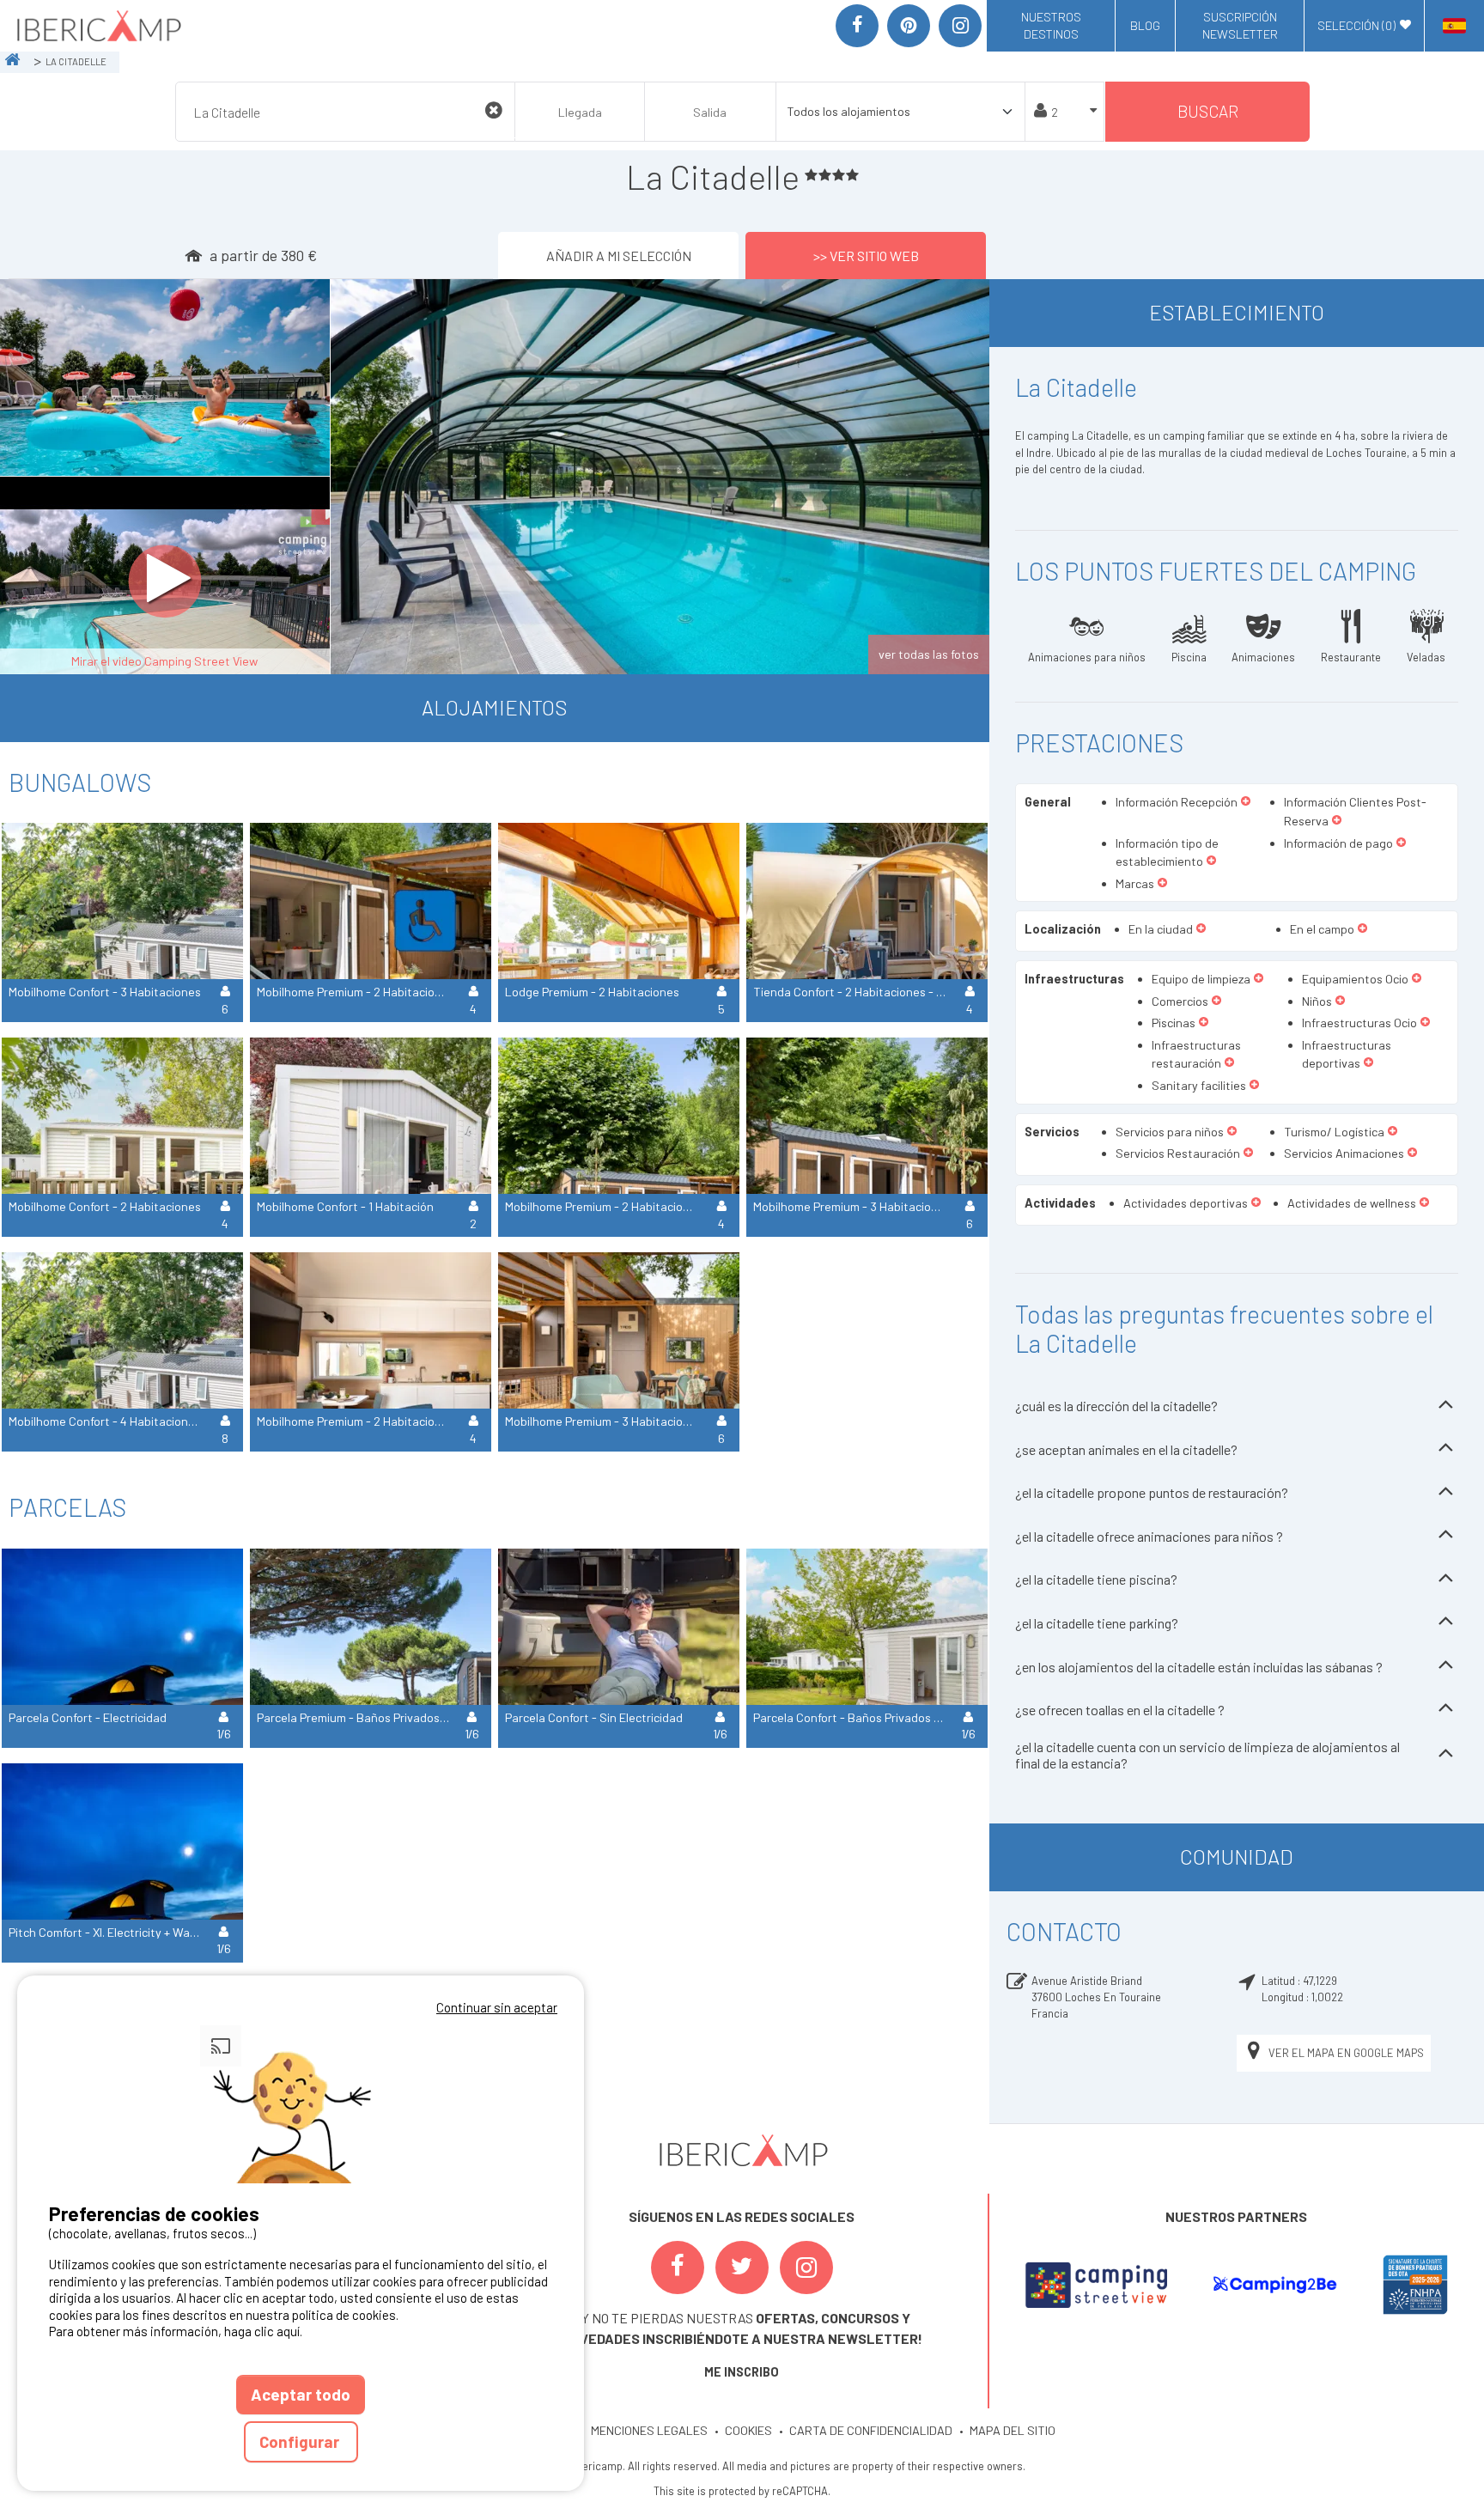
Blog (1145, 25)
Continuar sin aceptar (497, 2007)
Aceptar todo (301, 2394)
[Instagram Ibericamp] (806, 2268)
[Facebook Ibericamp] (678, 2268)
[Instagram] (960, 26)
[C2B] (1274, 2285)
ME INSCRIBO (742, 2372)
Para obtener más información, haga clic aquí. (176, 2331)
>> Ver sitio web (866, 256)
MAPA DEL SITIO (1013, 2430)
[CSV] (1096, 2285)
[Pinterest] (909, 26)
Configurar (301, 2441)
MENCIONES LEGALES (649, 2430)
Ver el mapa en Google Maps (1346, 2053)
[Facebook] (857, 26)
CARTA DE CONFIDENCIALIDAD (871, 2430)
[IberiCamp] (97, 26)
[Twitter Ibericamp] (742, 2268)
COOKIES (748, 2430)
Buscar (1208, 111)
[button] (1246, 802)
